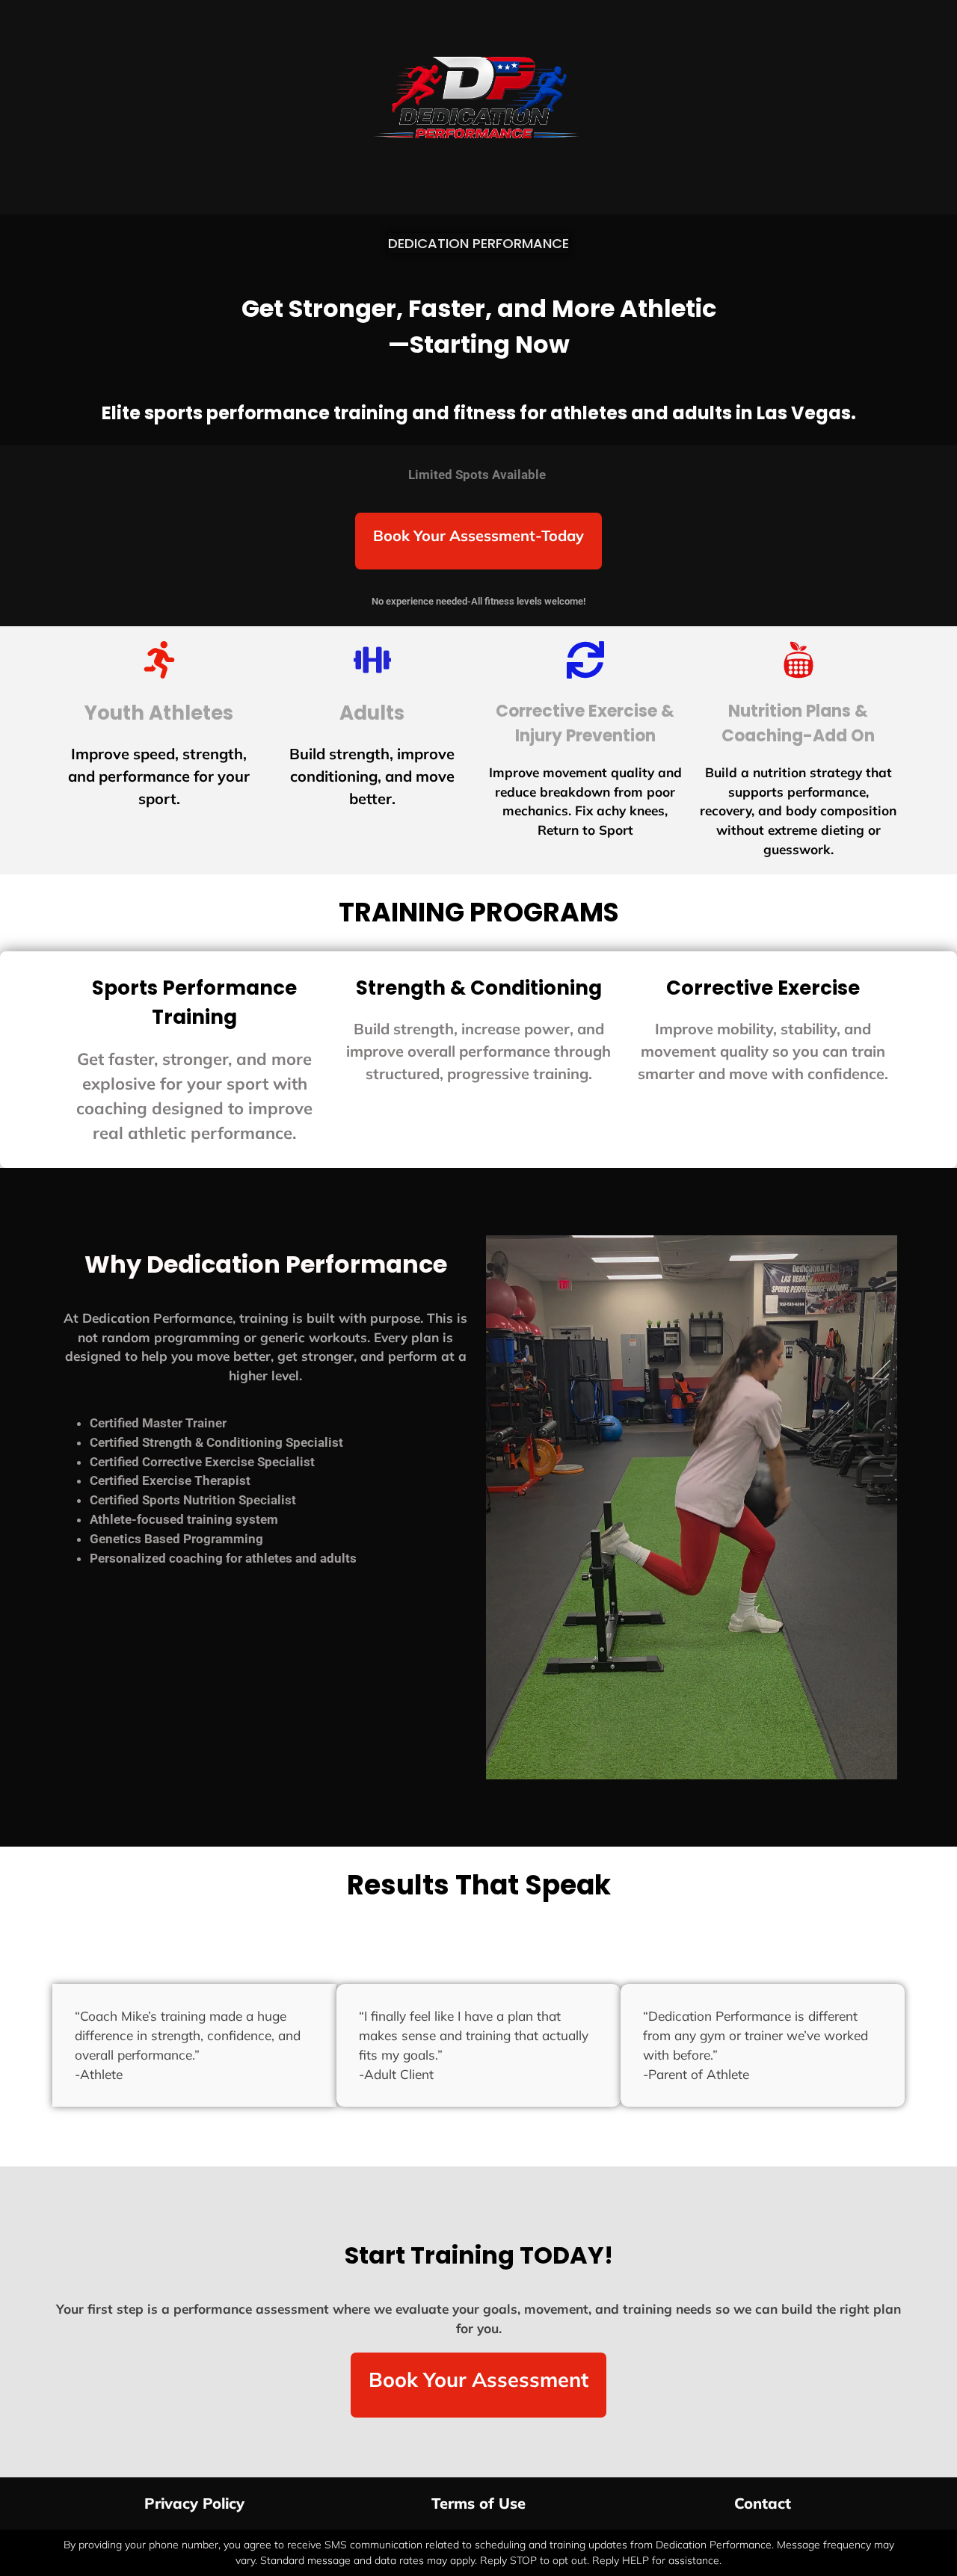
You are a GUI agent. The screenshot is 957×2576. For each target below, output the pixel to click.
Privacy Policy (194, 2503)
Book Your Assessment (478, 2379)
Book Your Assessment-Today (478, 535)
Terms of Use (478, 2503)
